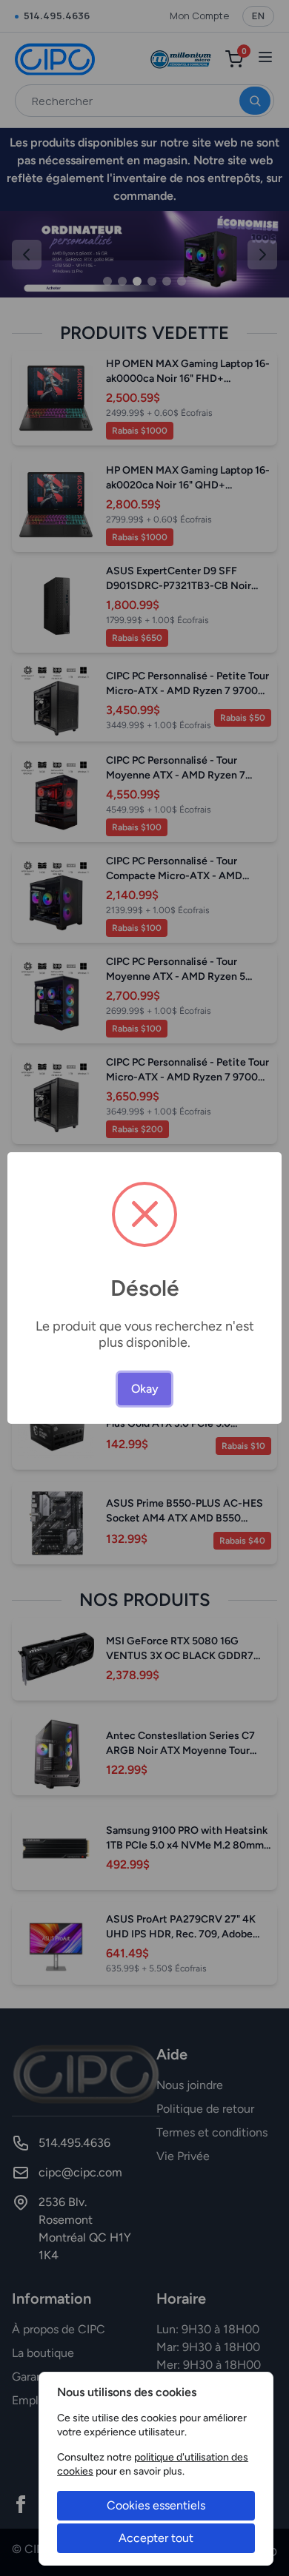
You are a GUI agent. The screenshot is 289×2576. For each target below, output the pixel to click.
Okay (145, 1389)
